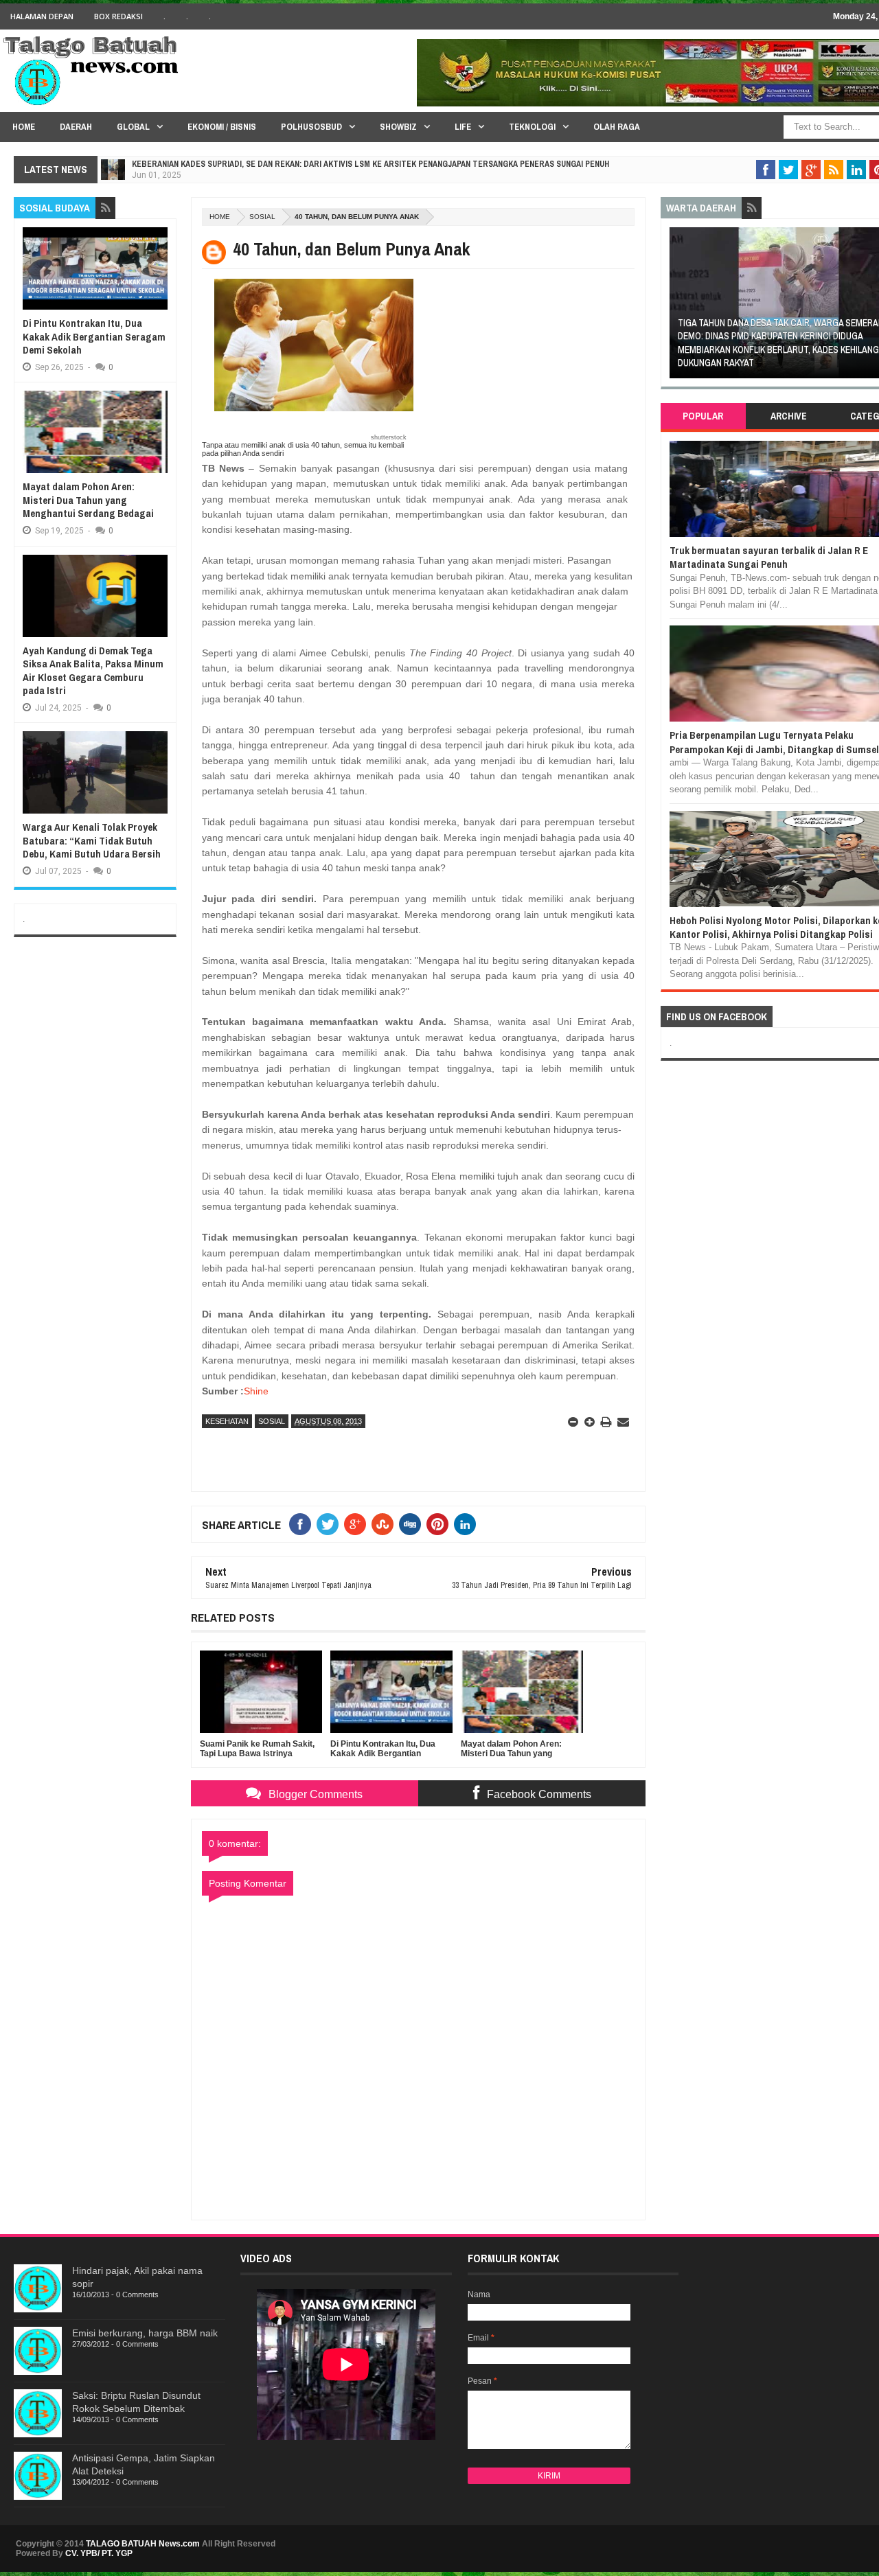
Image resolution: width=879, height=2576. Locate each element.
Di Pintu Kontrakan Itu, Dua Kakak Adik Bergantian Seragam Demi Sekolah (94, 336)
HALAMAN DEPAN (42, 16)
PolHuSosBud (311, 127)
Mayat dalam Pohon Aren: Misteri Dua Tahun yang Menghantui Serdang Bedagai (88, 500)
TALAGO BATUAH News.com (143, 2544)
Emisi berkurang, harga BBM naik (145, 2333)
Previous (677, 307)
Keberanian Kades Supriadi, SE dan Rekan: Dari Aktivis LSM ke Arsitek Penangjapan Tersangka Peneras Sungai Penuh (370, 164)
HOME (24, 127)
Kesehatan (227, 1421)
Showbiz (398, 127)
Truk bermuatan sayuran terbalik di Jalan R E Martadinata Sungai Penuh (769, 557)
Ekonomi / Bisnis (222, 127)
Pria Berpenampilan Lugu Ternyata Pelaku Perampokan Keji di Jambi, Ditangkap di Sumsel (774, 742)
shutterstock (389, 437)
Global (133, 127)
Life (463, 127)
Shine (256, 1391)
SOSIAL (262, 217)
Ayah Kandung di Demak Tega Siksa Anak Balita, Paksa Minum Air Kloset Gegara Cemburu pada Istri (93, 671)
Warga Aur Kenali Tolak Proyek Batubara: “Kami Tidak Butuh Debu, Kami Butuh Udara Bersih (92, 840)
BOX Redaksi (118, 16)
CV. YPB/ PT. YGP (99, 2553)
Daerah (76, 127)
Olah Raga (617, 127)
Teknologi (532, 127)
